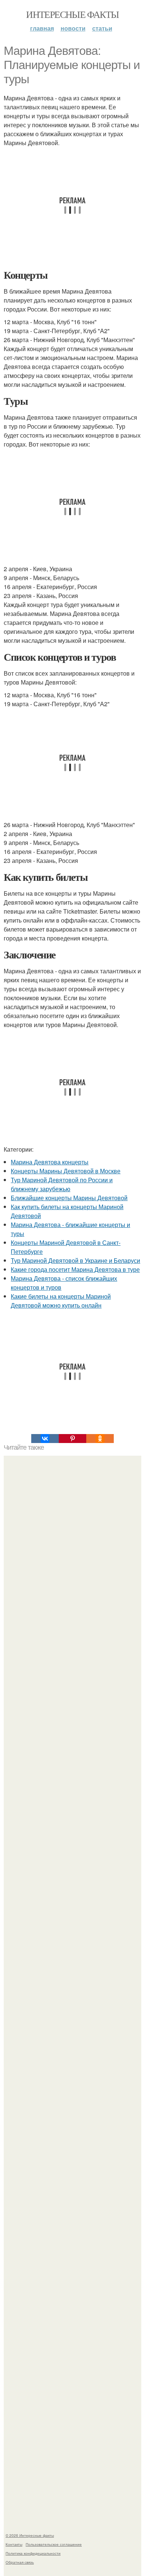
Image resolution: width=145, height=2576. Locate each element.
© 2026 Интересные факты (30, 2535)
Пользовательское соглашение (54, 2544)
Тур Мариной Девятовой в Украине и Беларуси (75, 1260)
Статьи (102, 28)
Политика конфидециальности (33, 2553)
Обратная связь (20, 2562)
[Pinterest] (72, 1439)
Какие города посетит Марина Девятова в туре (75, 1269)
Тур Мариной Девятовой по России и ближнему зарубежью (62, 1184)
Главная (42, 28)
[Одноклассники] (100, 1439)
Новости (73, 28)
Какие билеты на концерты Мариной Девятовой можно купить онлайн (61, 1301)
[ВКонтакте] (45, 1439)
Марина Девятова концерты (50, 1162)
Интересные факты (72, 14)
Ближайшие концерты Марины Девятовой (69, 1198)
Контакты (14, 2544)
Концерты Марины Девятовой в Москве (66, 1171)
